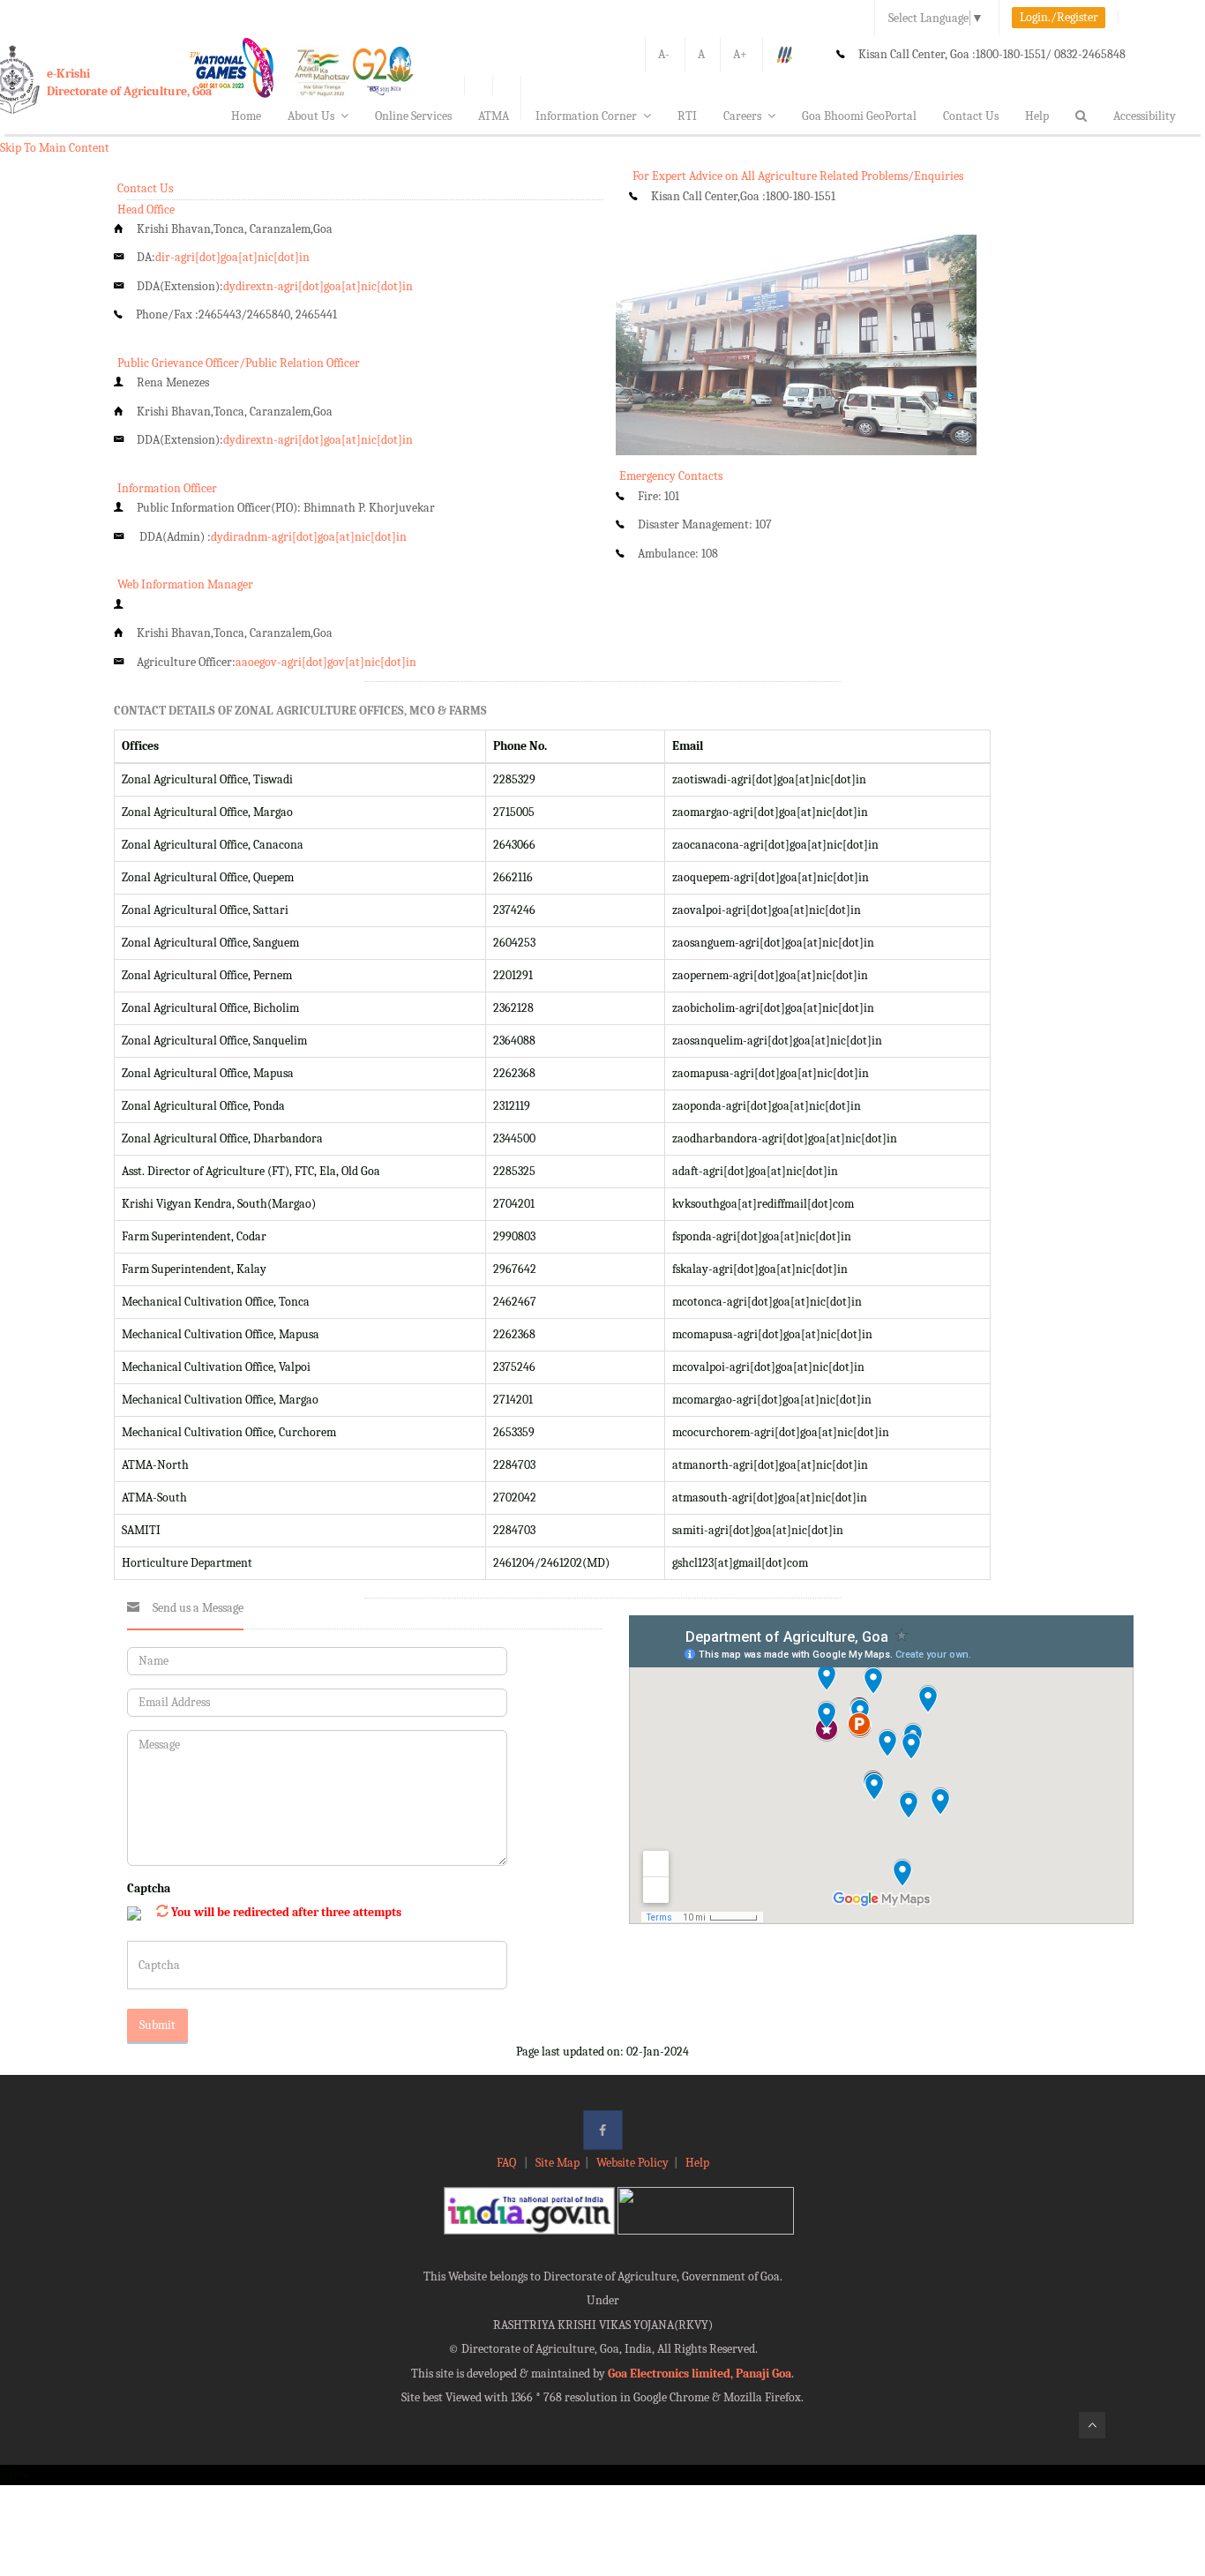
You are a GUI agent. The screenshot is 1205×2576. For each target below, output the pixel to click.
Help (1037, 116)
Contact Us (971, 116)
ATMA (494, 116)
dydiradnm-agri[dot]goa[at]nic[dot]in (309, 537)
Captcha (149, 1888)
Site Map (558, 2163)
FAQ (508, 2163)
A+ (740, 54)
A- (664, 54)
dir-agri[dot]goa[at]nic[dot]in (232, 257)
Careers (742, 116)
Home (246, 116)
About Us (311, 116)
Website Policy (632, 2163)
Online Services (413, 116)
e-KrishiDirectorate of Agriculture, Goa (129, 82)
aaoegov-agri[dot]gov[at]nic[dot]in (326, 662)
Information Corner (586, 116)
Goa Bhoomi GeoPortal (859, 116)
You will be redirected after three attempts (286, 1912)
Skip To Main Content (55, 148)
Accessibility (1145, 116)
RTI (687, 116)
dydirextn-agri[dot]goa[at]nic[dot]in (318, 286)
